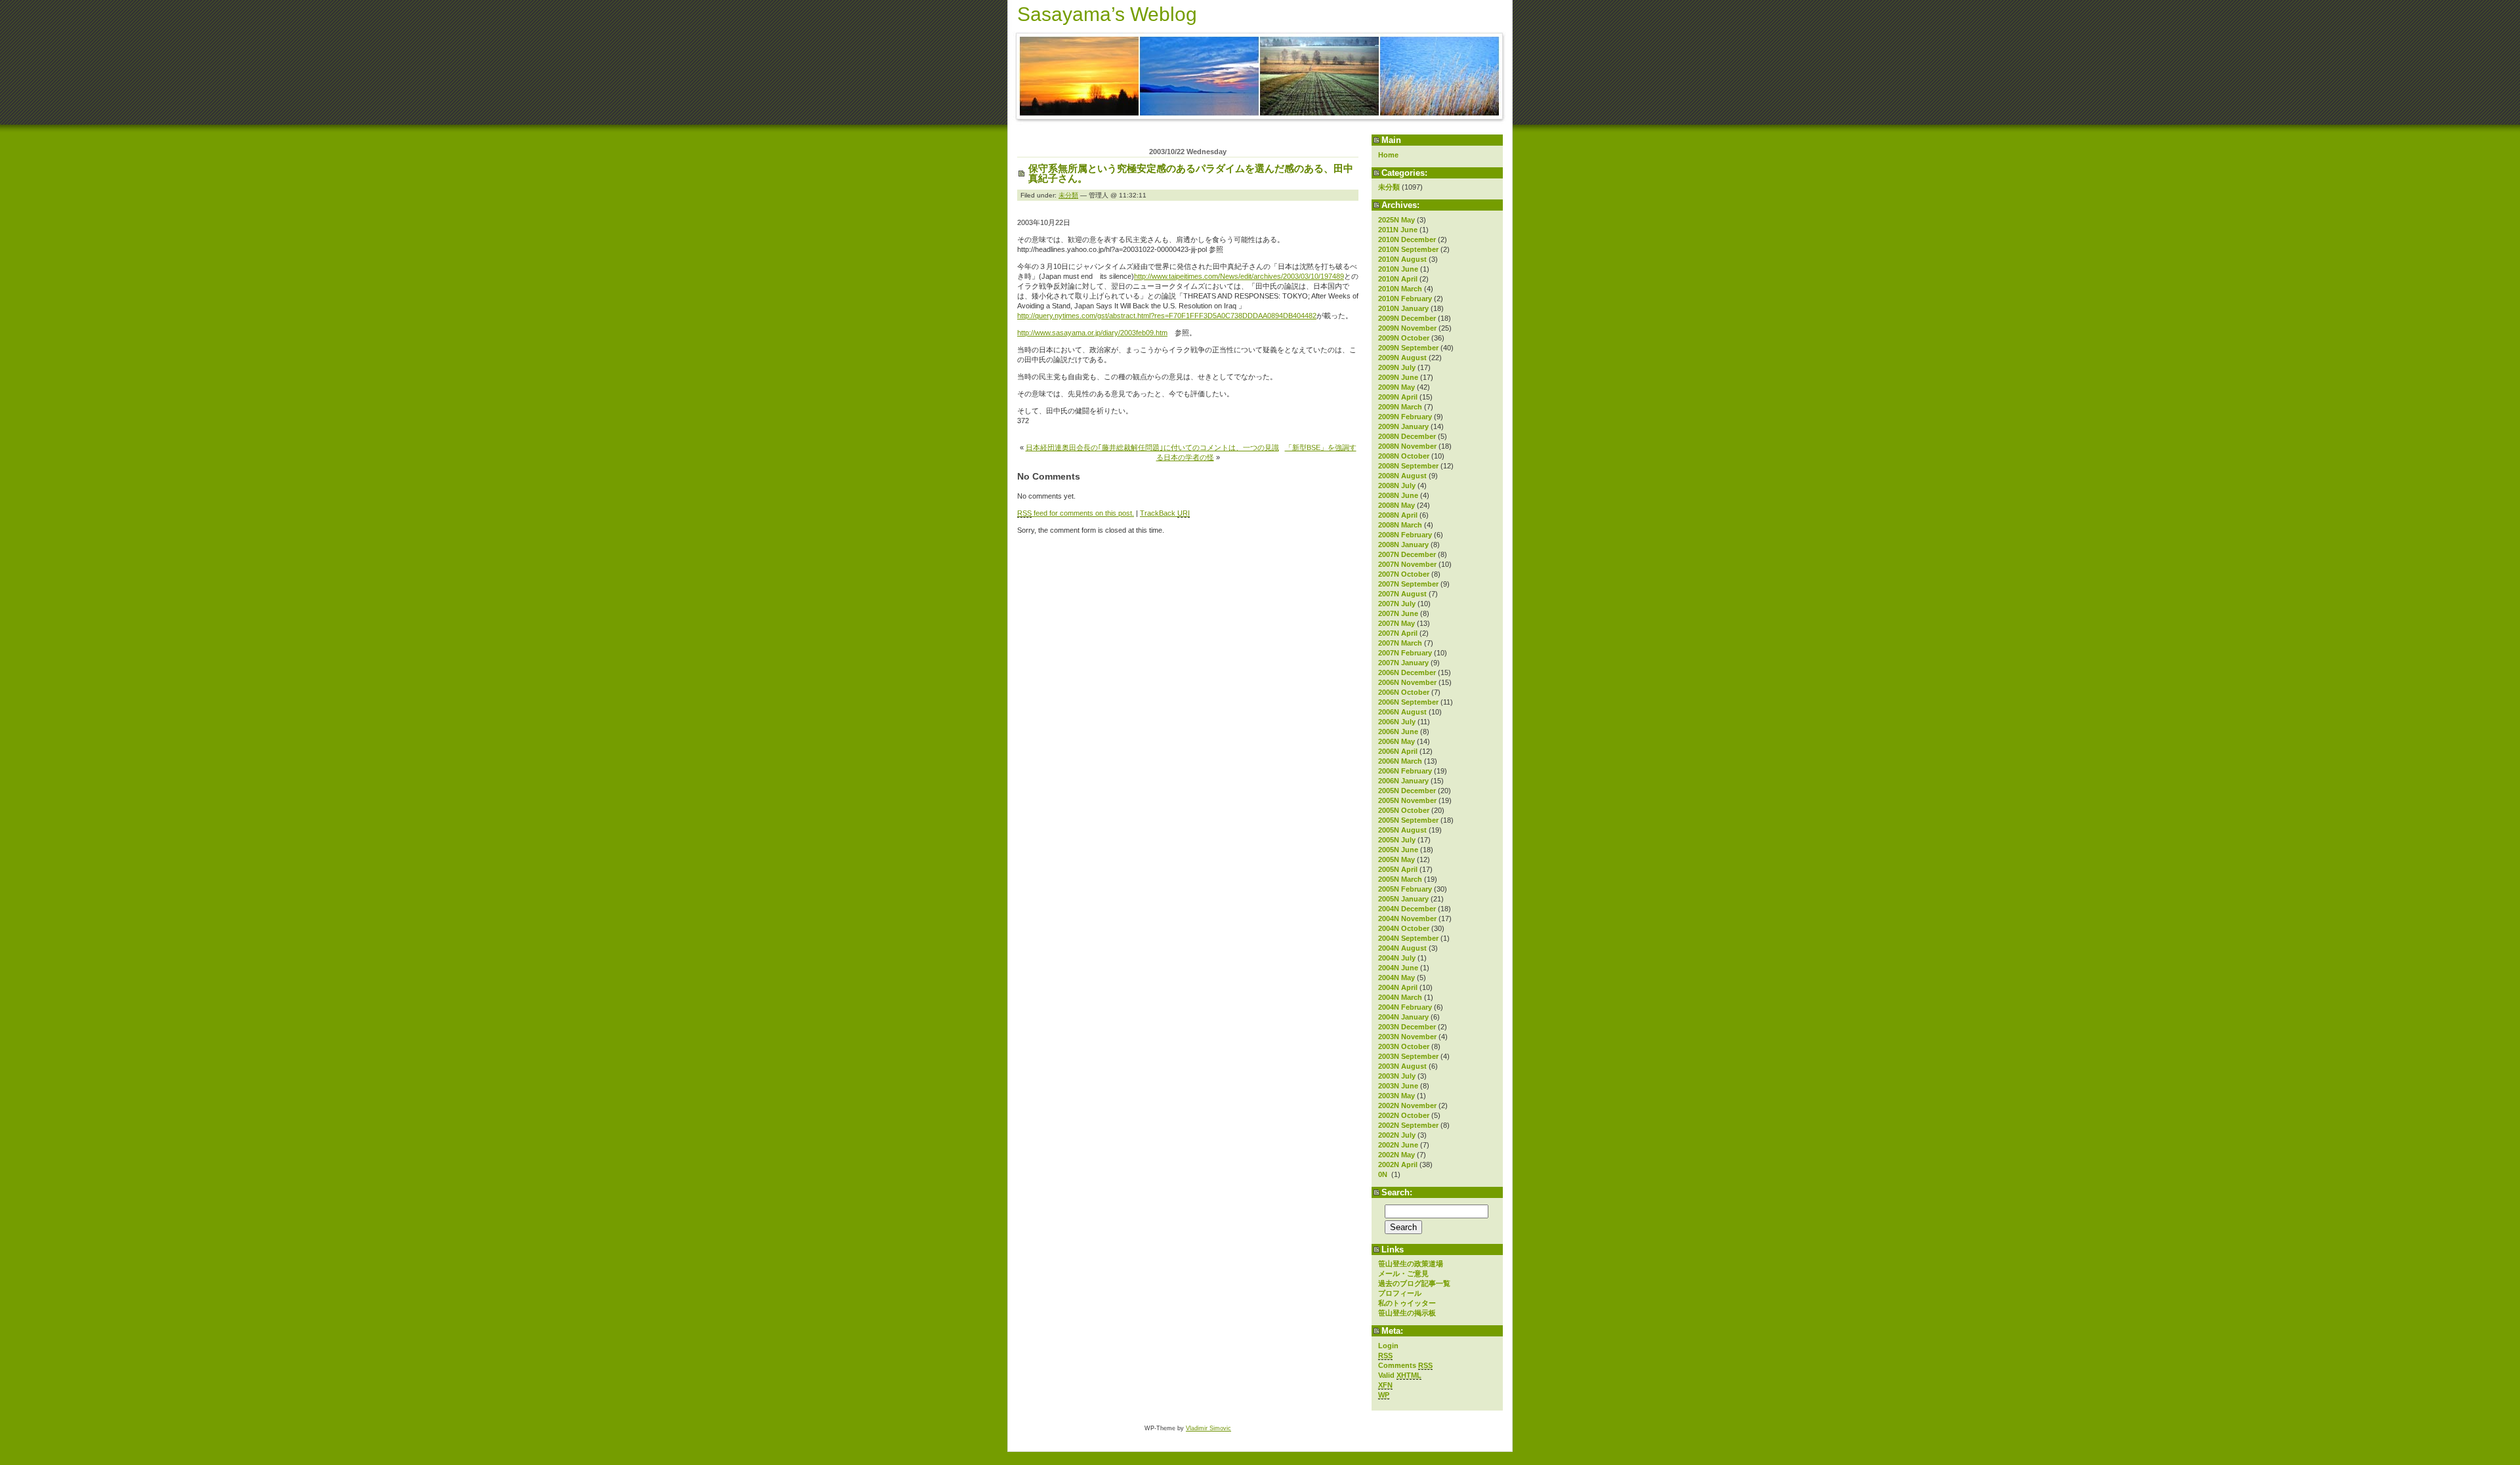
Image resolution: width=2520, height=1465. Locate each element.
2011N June (1398, 230)
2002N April (1398, 1165)
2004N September (1408, 938)
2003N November (1407, 1037)
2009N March (1400, 407)
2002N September (1408, 1125)
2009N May (1396, 387)
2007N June (1398, 613)
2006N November (1407, 682)
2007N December (1407, 554)
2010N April (1398, 279)
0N (1384, 1174)
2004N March (1400, 997)
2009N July (1397, 367)
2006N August (1402, 712)
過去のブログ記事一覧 (1414, 1283)
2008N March (1400, 525)
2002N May (1396, 1155)
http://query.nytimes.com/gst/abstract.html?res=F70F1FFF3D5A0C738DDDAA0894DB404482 (1167, 316)
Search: (1397, 1192)
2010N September (1408, 249)
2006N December (1407, 672)
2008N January (1403, 545)
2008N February (1405, 535)
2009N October (1404, 338)
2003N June (1398, 1086)
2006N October (1404, 692)
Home (1388, 155)
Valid (1400, 1375)
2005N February (1405, 889)
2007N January (1403, 663)
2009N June (1398, 377)
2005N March (1400, 879)
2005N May (1396, 859)
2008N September (1408, 466)
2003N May (1396, 1096)
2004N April (1398, 987)
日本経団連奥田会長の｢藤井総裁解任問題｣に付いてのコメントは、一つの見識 (1152, 447)
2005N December (1407, 791)
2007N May (1396, 623)
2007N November (1407, 564)
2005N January (1403, 899)
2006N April (1398, 751)
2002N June (1398, 1145)
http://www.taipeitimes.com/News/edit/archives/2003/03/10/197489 (1239, 276)
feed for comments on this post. (1076, 513)
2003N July (1397, 1076)
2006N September (1408, 702)
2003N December (1407, 1027)
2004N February (1405, 1007)
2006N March (1400, 761)
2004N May (1396, 978)
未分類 (1389, 187)
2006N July (1397, 722)
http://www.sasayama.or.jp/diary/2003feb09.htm (1092, 333)
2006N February (1405, 771)
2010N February (1405, 299)
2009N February (1405, 417)
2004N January (1403, 1017)
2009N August (1402, 358)
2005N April (1398, 869)
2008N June (1398, 495)
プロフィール (1400, 1293)
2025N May (1396, 220)
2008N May (1396, 505)
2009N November (1407, 328)
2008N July (1397, 485)
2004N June (1398, 968)
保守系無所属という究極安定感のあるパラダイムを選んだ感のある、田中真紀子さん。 (1191, 173)
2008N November (1407, 446)
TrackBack (1165, 513)
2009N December (1407, 318)
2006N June (1398, 732)
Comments (1405, 1365)
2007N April (1398, 633)
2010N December (1407, 239)
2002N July (1397, 1135)
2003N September (1408, 1056)
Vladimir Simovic (1208, 1428)
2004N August (1402, 948)
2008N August (1402, 476)
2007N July (1397, 604)
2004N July (1397, 958)
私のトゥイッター (1407, 1303)
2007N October (1404, 574)
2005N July (1397, 840)
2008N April (1398, 515)
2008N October (1404, 456)
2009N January (1403, 426)
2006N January (1403, 781)
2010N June (1398, 269)
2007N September (1408, 584)
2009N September (1408, 348)
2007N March (1400, 643)
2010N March (1400, 289)
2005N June (1398, 850)
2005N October (1404, 810)
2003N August (1402, 1066)
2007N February (1405, 653)
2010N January (1403, 308)
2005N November (1407, 800)
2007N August (1402, 594)
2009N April (1398, 397)
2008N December (1407, 436)
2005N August (1402, 830)
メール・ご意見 (1403, 1273)
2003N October (1404, 1046)
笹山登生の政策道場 (1411, 1264)
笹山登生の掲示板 (1407, 1313)
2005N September (1408, 820)
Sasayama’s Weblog (1107, 14)
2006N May (1396, 741)
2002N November (1407, 1105)
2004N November (1407, 918)
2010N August (1402, 259)
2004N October (1404, 928)
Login (1388, 1346)
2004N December (1407, 909)
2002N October (1404, 1115)
